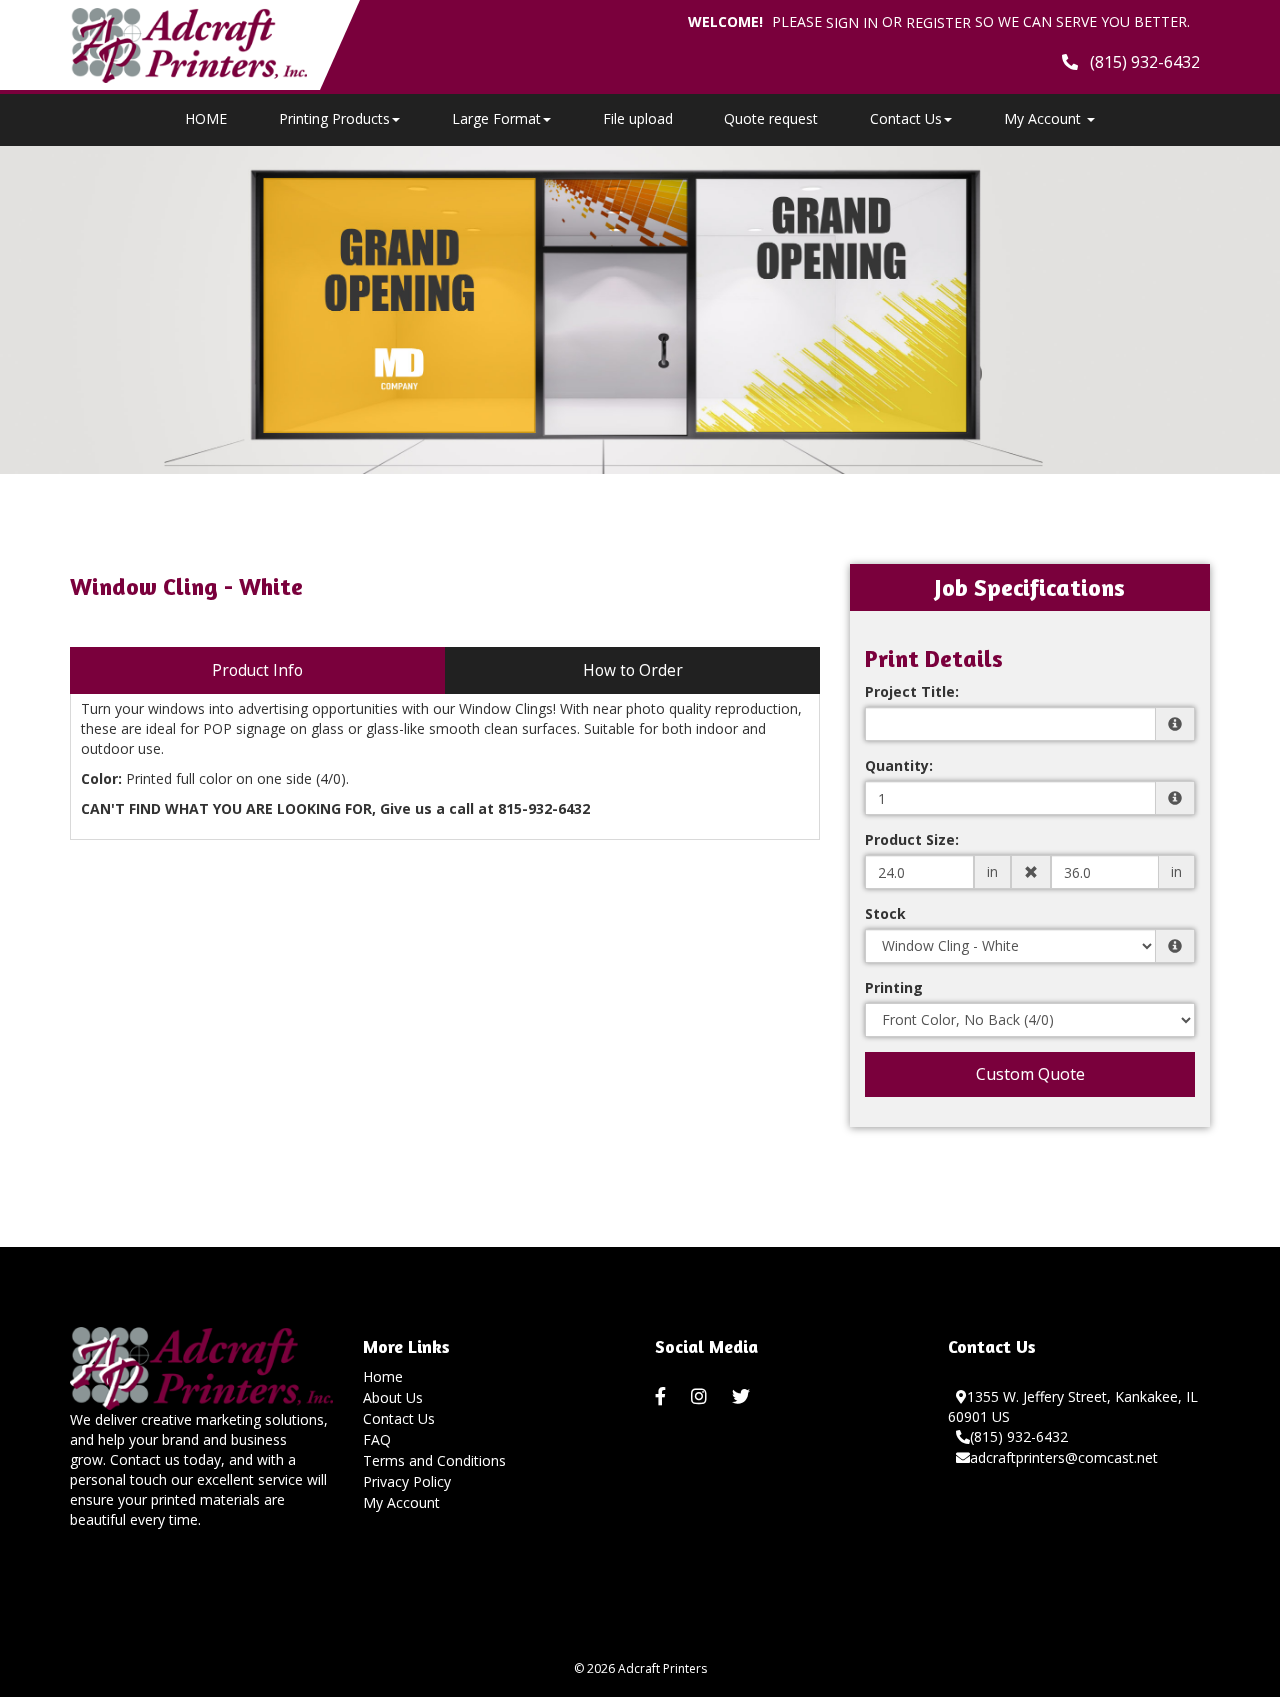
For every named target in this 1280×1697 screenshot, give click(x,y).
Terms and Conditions (434, 1460)
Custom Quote (1030, 1074)
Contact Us (906, 118)
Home (383, 1376)
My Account (401, 1502)
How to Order (633, 670)
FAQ (377, 1439)
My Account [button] (1044, 118)
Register (938, 22)
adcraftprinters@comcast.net (1064, 1457)
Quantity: (899, 765)
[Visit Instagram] (701, 1397)
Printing (894, 987)
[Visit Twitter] (743, 1397)
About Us (393, 1397)
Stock (885, 913)
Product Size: (912, 839)
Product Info (257, 670)
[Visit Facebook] (663, 1397)
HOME (206, 118)
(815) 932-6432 (1019, 1436)
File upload (638, 118)
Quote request (771, 118)
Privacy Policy (407, 1481)
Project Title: (912, 691)
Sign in (852, 22)
